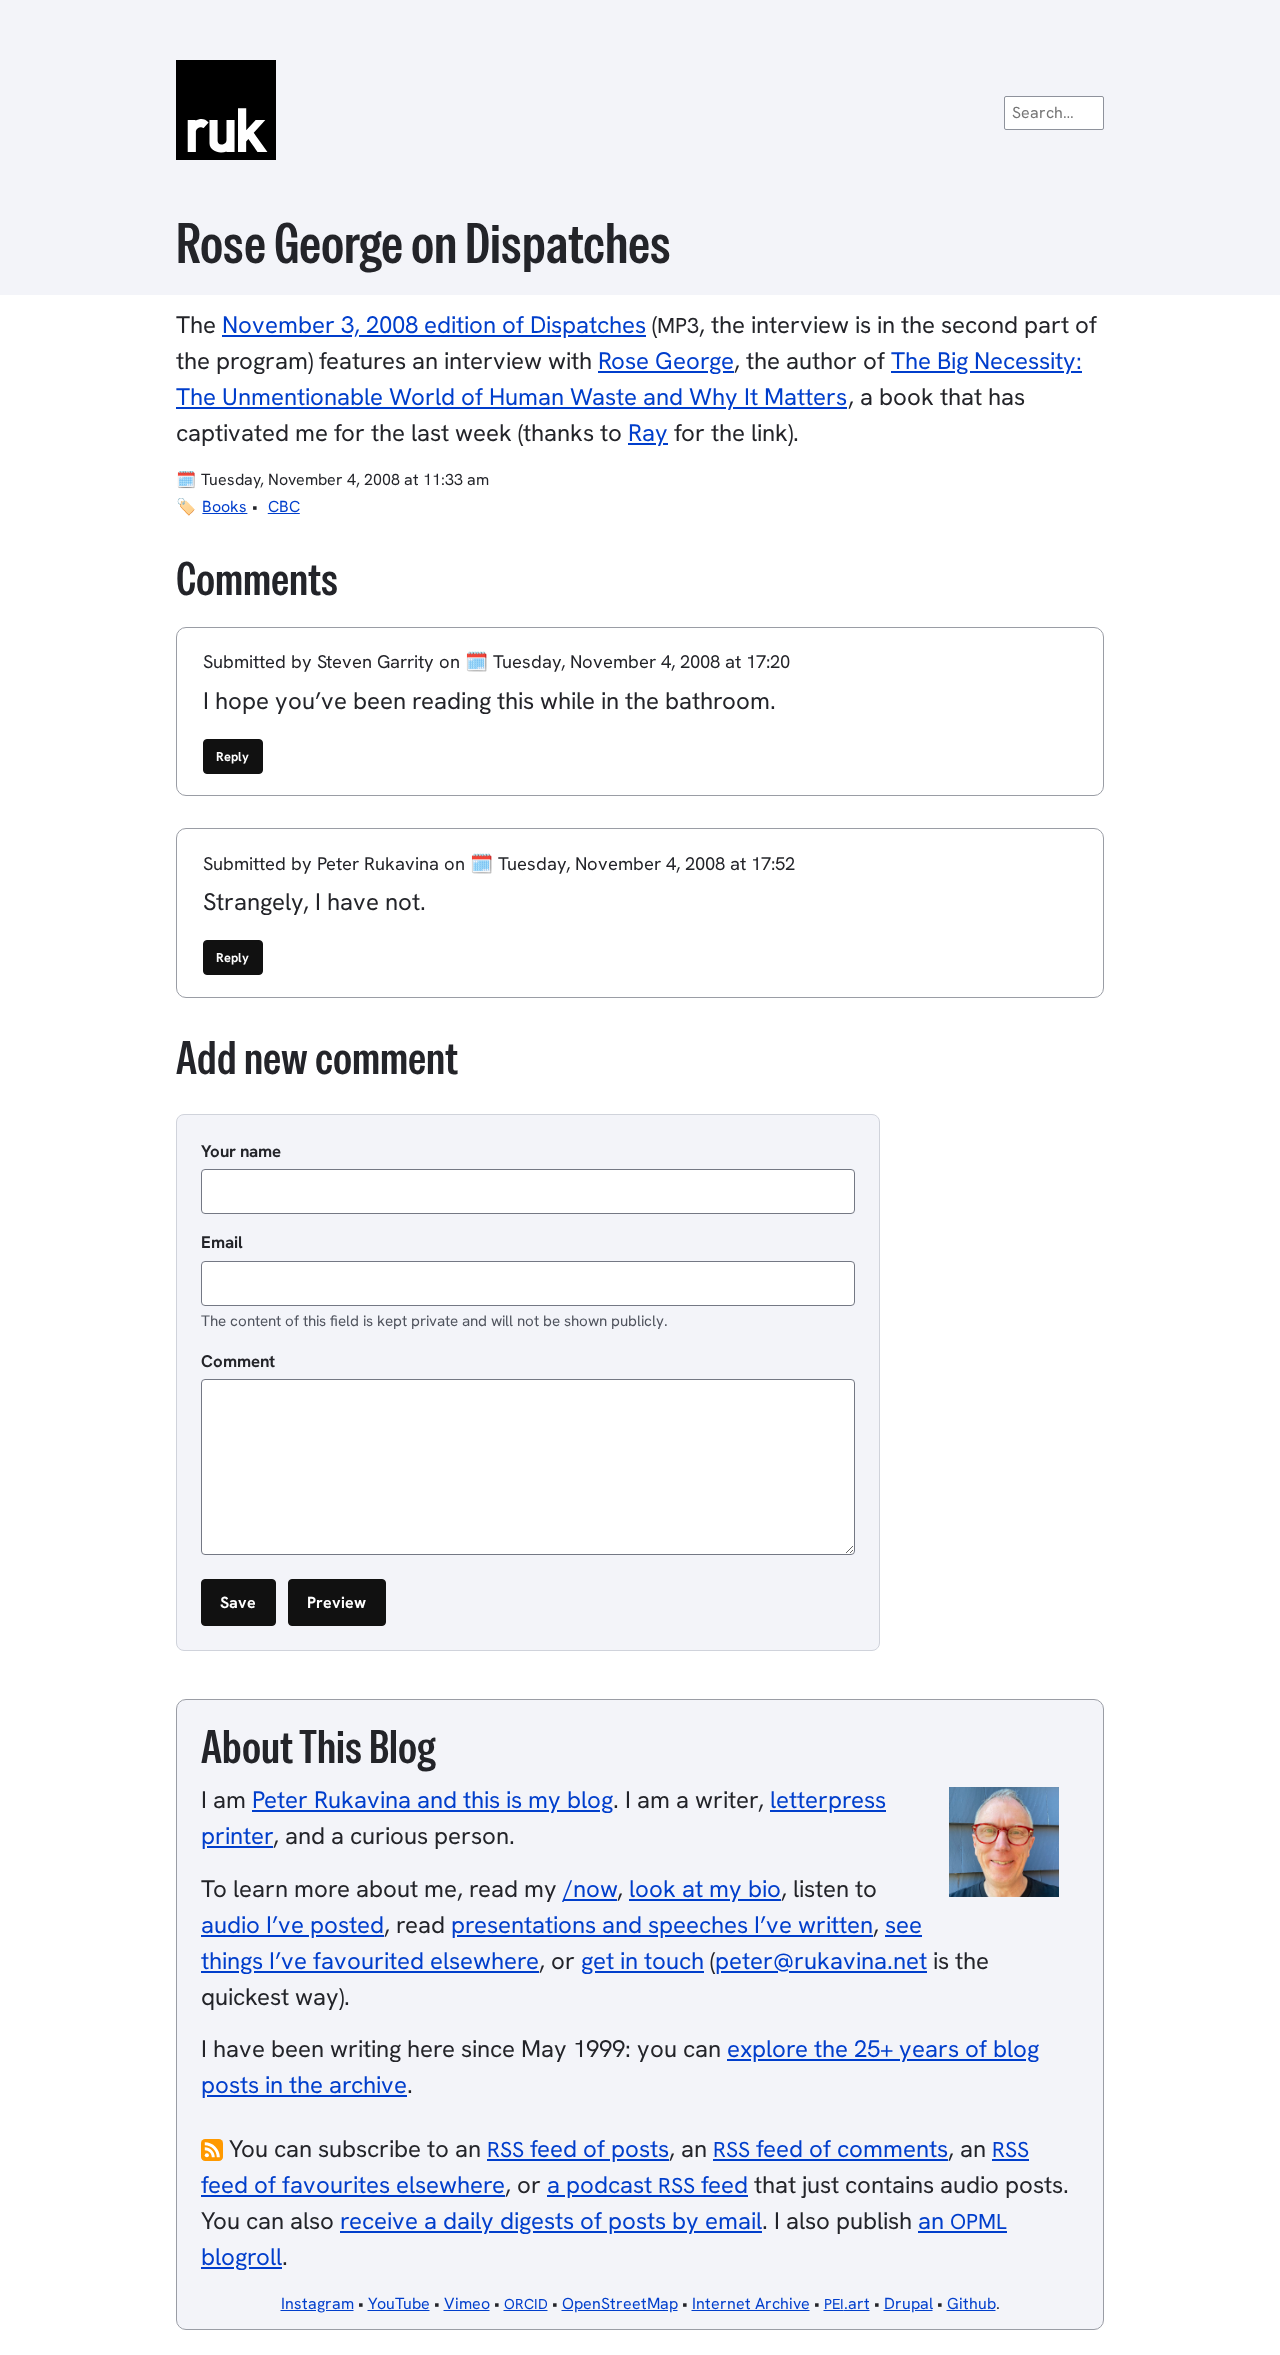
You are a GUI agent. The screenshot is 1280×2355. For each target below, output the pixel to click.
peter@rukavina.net (821, 1960)
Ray (648, 432)
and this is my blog (432, 1799)
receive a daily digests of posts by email (551, 2220)
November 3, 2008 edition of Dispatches (434, 324)
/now (590, 1888)
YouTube (399, 2303)
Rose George (666, 360)
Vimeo (467, 2303)
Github (971, 2303)
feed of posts (578, 2148)
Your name (241, 1151)
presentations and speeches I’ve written (662, 1924)
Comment (238, 1361)
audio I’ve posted (292, 1924)
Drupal (908, 2303)
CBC (284, 506)
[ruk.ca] (640, 110)
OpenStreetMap (620, 2303)
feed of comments (830, 2148)
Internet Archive (751, 2303)
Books (224, 506)
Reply (232, 756)
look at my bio (705, 1888)
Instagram (317, 2303)
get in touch (642, 1960)
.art (847, 2303)
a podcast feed (647, 2184)
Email (222, 1242)
